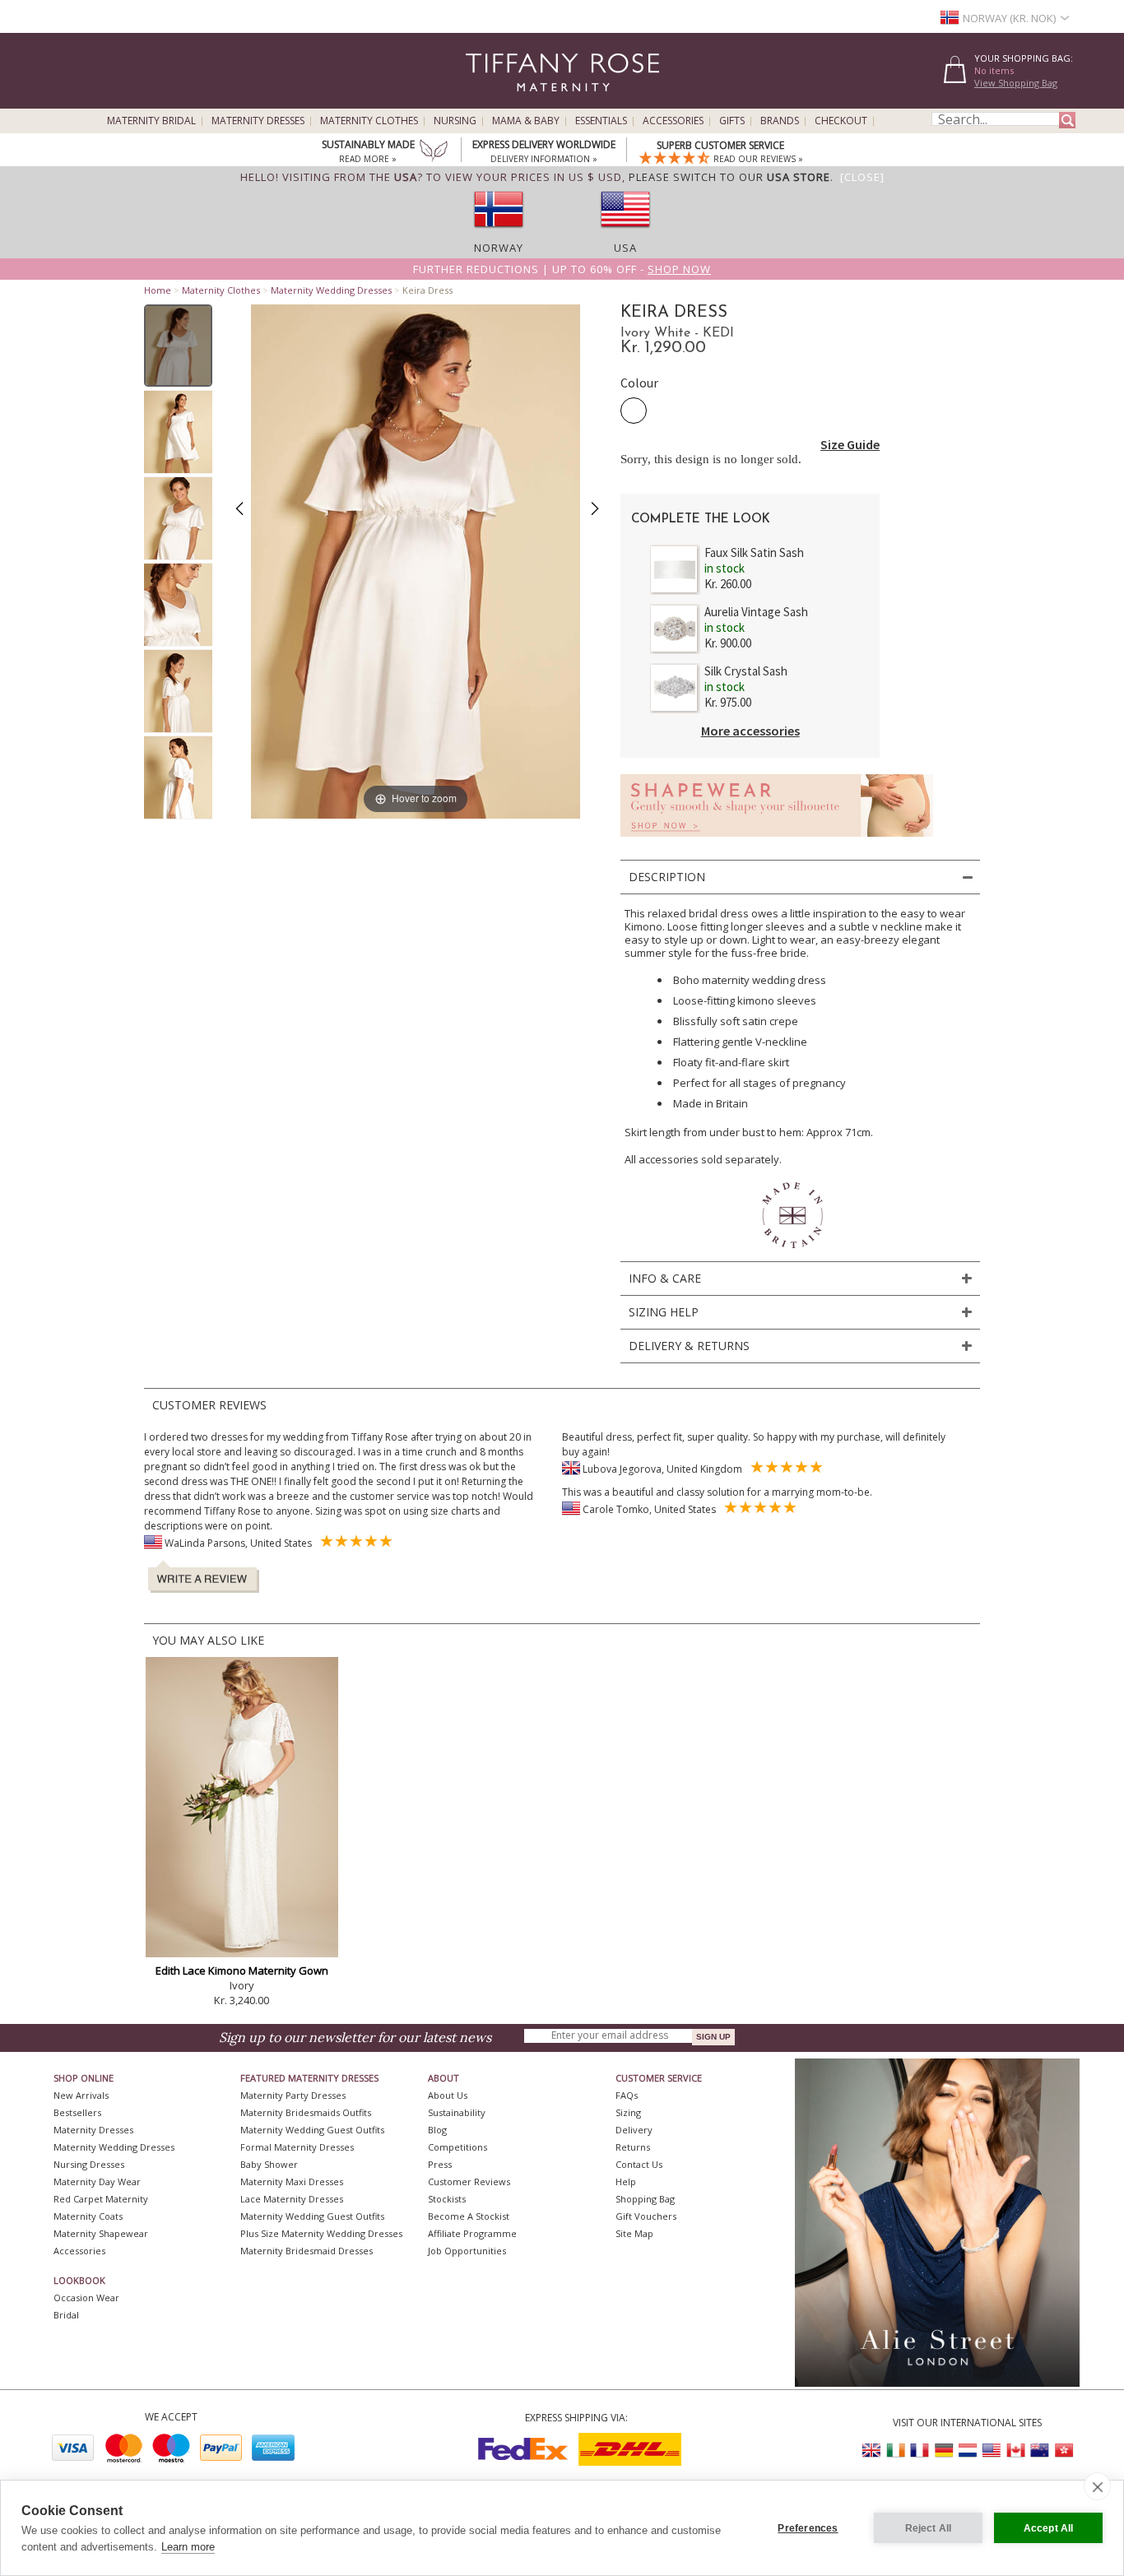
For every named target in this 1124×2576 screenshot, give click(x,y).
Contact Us (639, 2164)
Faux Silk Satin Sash (754, 552)
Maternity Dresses (258, 121)
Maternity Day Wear (97, 2181)
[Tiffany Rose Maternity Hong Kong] (1063, 2451)
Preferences (808, 2528)
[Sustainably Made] (434, 152)
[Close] (862, 177)
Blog (437, 2130)
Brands (780, 121)
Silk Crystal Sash (746, 671)
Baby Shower (269, 2164)
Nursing (455, 121)
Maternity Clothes (369, 121)
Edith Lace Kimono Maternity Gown (242, 1970)
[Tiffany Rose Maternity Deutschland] (944, 2451)
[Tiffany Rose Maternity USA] (992, 2451)
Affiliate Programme (472, 2233)
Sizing (628, 2112)
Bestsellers (77, 2112)
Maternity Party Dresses (293, 2095)
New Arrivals (81, 2095)
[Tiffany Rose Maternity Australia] (1039, 2451)
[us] (625, 233)
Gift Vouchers (646, 2216)
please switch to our (729, 177)
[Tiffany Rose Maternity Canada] (1015, 2451)
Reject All (929, 2528)
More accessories (750, 731)
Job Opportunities (467, 2251)
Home (158, 290)
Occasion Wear (86, 2298)
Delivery (634, 2130)
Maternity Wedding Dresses (331, 290)
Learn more (188, 2547)
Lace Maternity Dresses (292, 2199)
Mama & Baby (526, 121)
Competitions (457, 2147)
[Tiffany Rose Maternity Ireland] (896, 2451)
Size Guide (850, 444)
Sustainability (457, 2112)
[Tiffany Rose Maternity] (488, 102)
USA (625, 248)
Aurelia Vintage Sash (756, 612)
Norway (499, 248)
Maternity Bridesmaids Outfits (306, 2112)
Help (626, 2181)
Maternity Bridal (151, 121)
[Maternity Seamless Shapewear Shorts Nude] (777, 841)
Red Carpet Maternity (101, 2199)
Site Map (634, 2233)
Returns (633, 2147)
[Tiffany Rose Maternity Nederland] (968, 2451)
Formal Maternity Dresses (297, 2147)
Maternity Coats (88, 2216)
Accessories (673, 121)
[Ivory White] (634, 411)
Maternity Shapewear (101, 2233)
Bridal (66, 2315)
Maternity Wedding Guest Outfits (312, 2130)
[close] (1097, 2486)
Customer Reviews (469, 2181)
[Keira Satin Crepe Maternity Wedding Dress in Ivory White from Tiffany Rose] (178, 346)
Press (440, 2164)
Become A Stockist (469, 2216)
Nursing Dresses (89, 2164)
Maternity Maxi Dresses (292, 2181)
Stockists (447, 2199)
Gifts (732, 121)
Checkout (841, 121)
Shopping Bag (645, 2199)
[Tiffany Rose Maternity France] (920, 2451)
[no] (499, 233)
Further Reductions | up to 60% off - (562, 269)
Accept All (1049, 2528)
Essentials (601, 121)
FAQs (627, 2095)
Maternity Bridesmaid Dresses (307, 2251)
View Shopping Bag (1016, 83)
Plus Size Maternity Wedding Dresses (321, 2233)
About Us (448, 2095)
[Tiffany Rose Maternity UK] (872, 2451)
